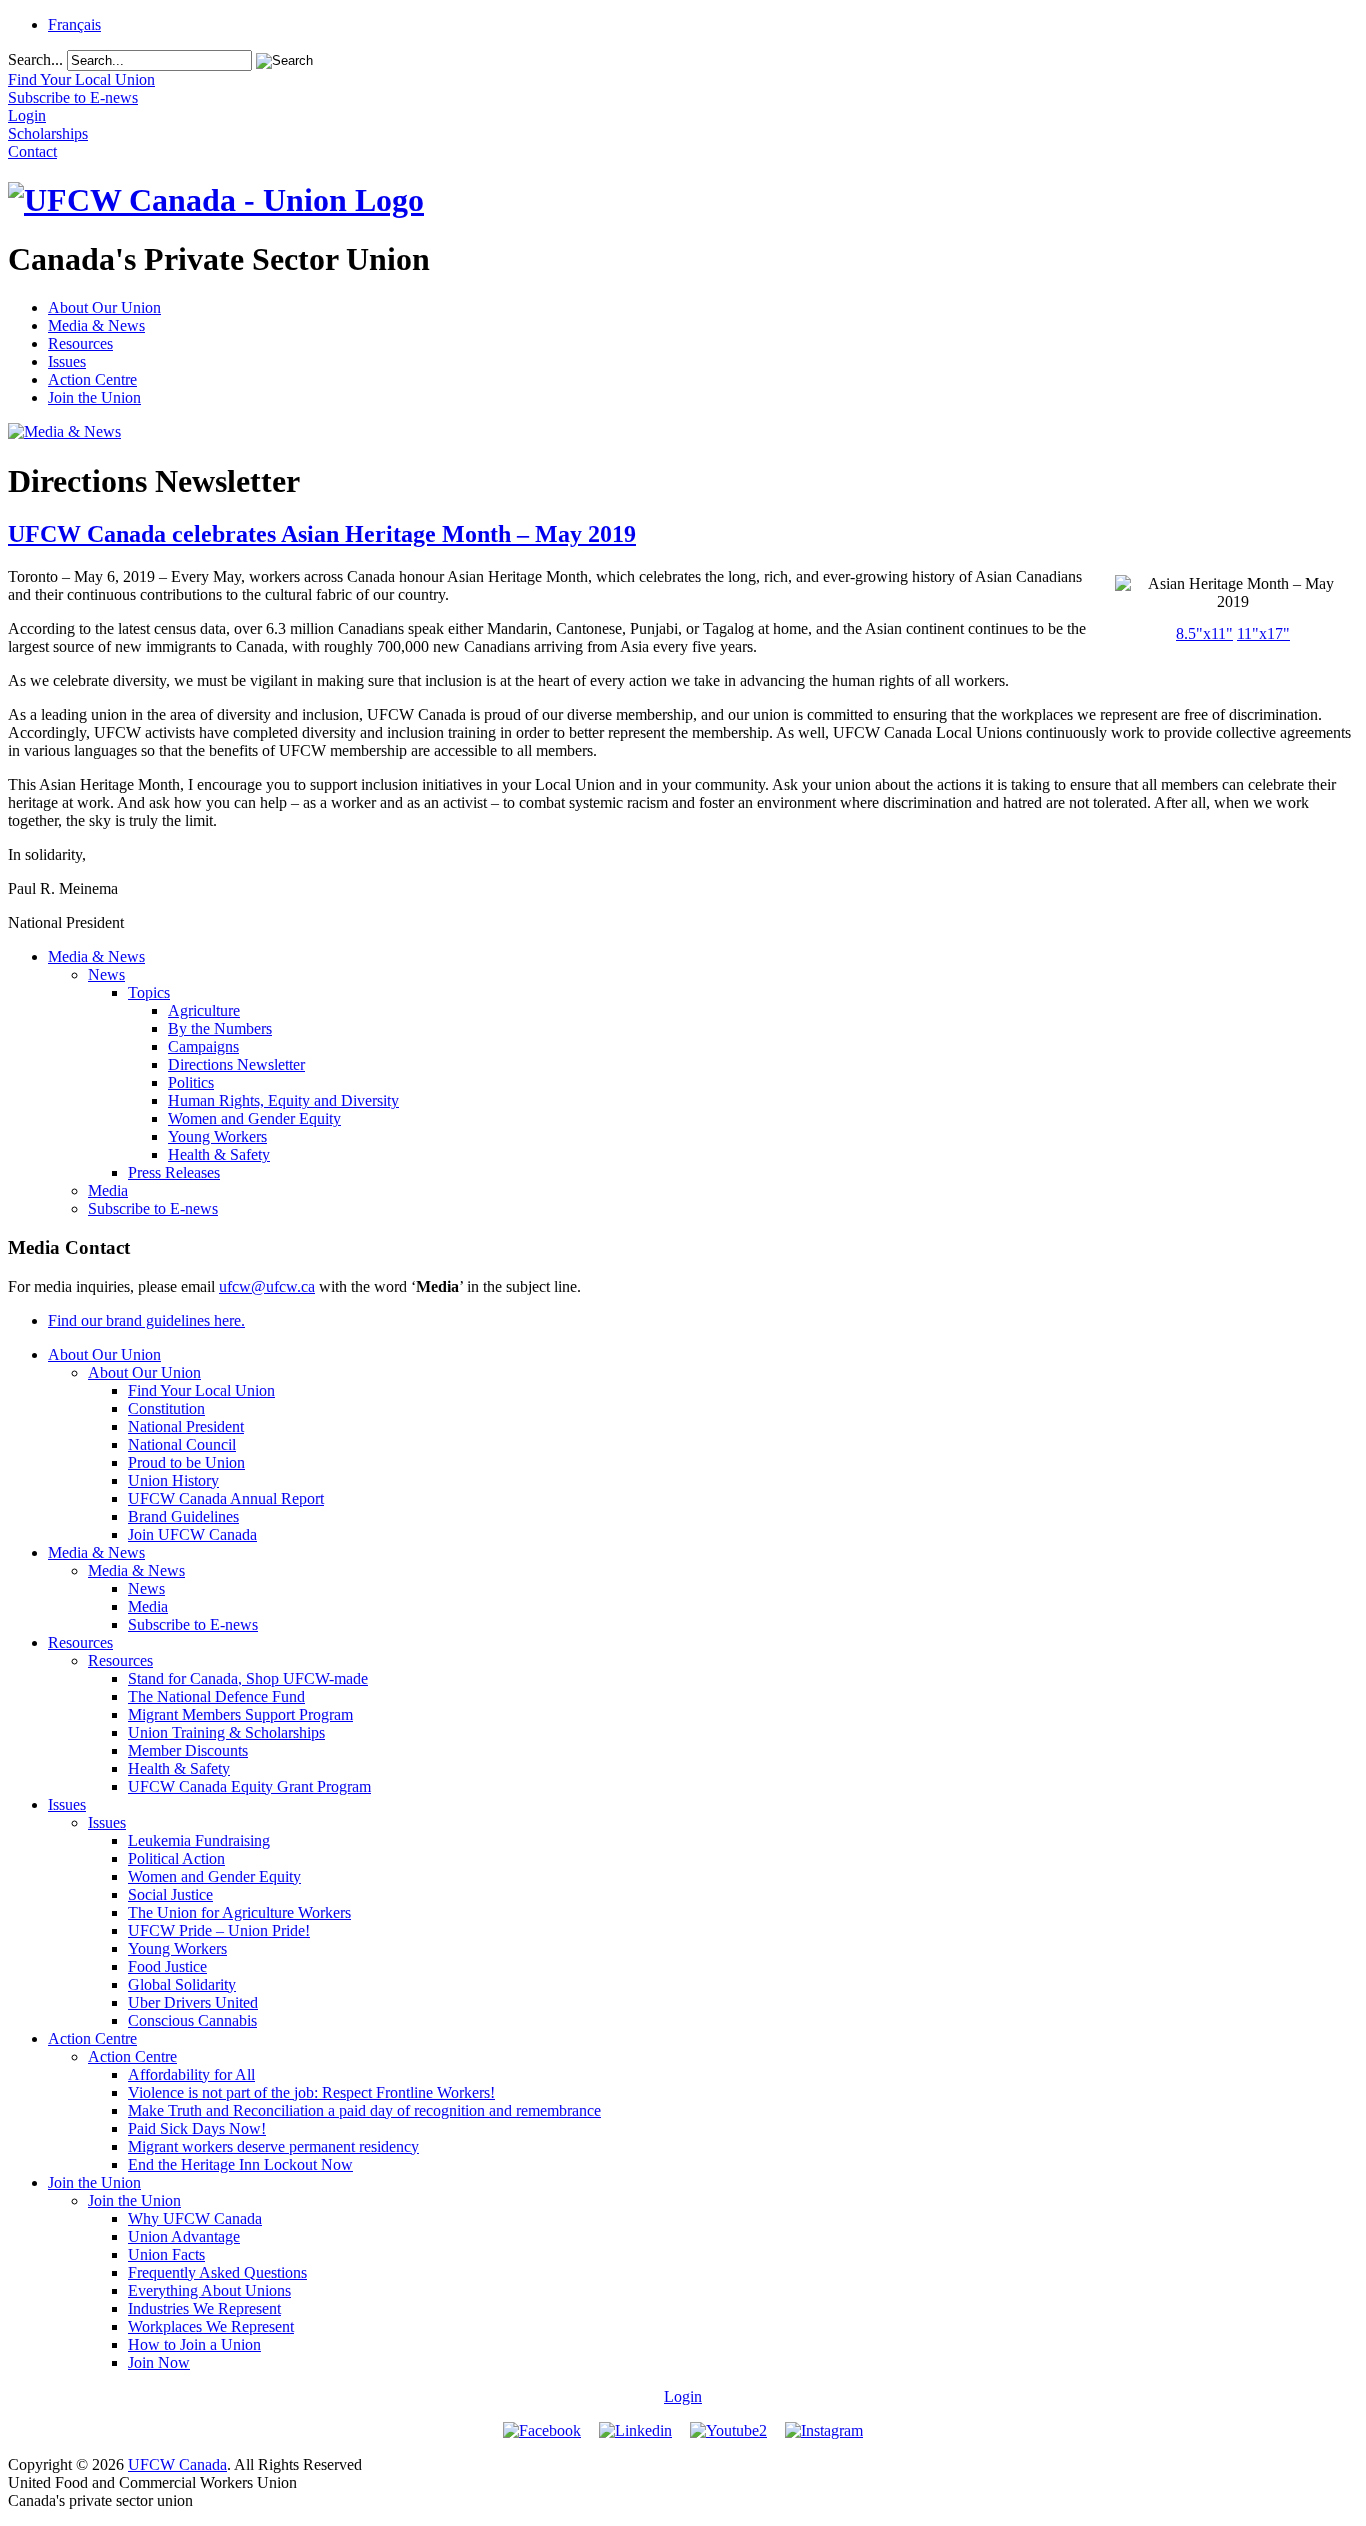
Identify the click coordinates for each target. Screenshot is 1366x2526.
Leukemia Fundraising (199, 1840)
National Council (182, 1444)
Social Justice (170, 1894)
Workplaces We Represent (211, 2326)
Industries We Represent (204, 2308)
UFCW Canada (177, 2464)
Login (683, 2396)
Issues (67, 361)
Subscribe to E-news (153, 1208)
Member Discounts (188, 1750)
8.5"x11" (1204, 633)
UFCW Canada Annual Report (226, 1498)
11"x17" (1263, 633)
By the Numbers (220, 1028)
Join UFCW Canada (192, 1534)
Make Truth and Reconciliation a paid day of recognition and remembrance (364, 2110)
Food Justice (167, 1966)
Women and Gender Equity (254, 1118)
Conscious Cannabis (192, 2020)
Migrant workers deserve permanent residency (273, 2146)
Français (74, 24)
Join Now (159, 2362)
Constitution (166, 1408)
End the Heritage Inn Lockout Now (240, 2164)
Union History (173, 1480)
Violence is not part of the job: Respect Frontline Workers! (311, 2092)
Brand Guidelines (183, 1516)
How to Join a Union (194, 2344)
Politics (191, 1082)
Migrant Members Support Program (240, 1714)
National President (186, 1426)
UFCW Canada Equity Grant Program (249, 1786)
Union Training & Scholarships (226, 1732)
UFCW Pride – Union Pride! (219, 1930)
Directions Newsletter (236, 1064)
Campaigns (203, 1046)
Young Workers (217, 1136)
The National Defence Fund (216, 1696)
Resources (80, 343)
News (106, 974)
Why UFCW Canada (195, 2218)
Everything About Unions (209, 2290)
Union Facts (166, 2254)
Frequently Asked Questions (217, 2272)
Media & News (96, 325)
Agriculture (204, 1010)
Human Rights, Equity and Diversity (283, 1100)
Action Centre (92, 379)
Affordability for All (191, 2074)
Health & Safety (219, 1154)
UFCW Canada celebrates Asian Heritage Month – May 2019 (322, 534)
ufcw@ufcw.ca (267, 1286)
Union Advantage (184, 2236)
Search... (35, 59)
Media (108, 1190)
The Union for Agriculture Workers (239, 1912)
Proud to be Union (186, 1462)
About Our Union (104, 307)
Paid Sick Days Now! (197, 2128)
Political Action (176, 1858)
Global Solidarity (182, 1984)
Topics (149, 992)
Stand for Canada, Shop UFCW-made (248, 1678)
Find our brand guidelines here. (146, 1320)
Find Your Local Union (201, 1390)
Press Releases (174, 1172)
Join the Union (94, 397)
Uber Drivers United (193, 2002)
